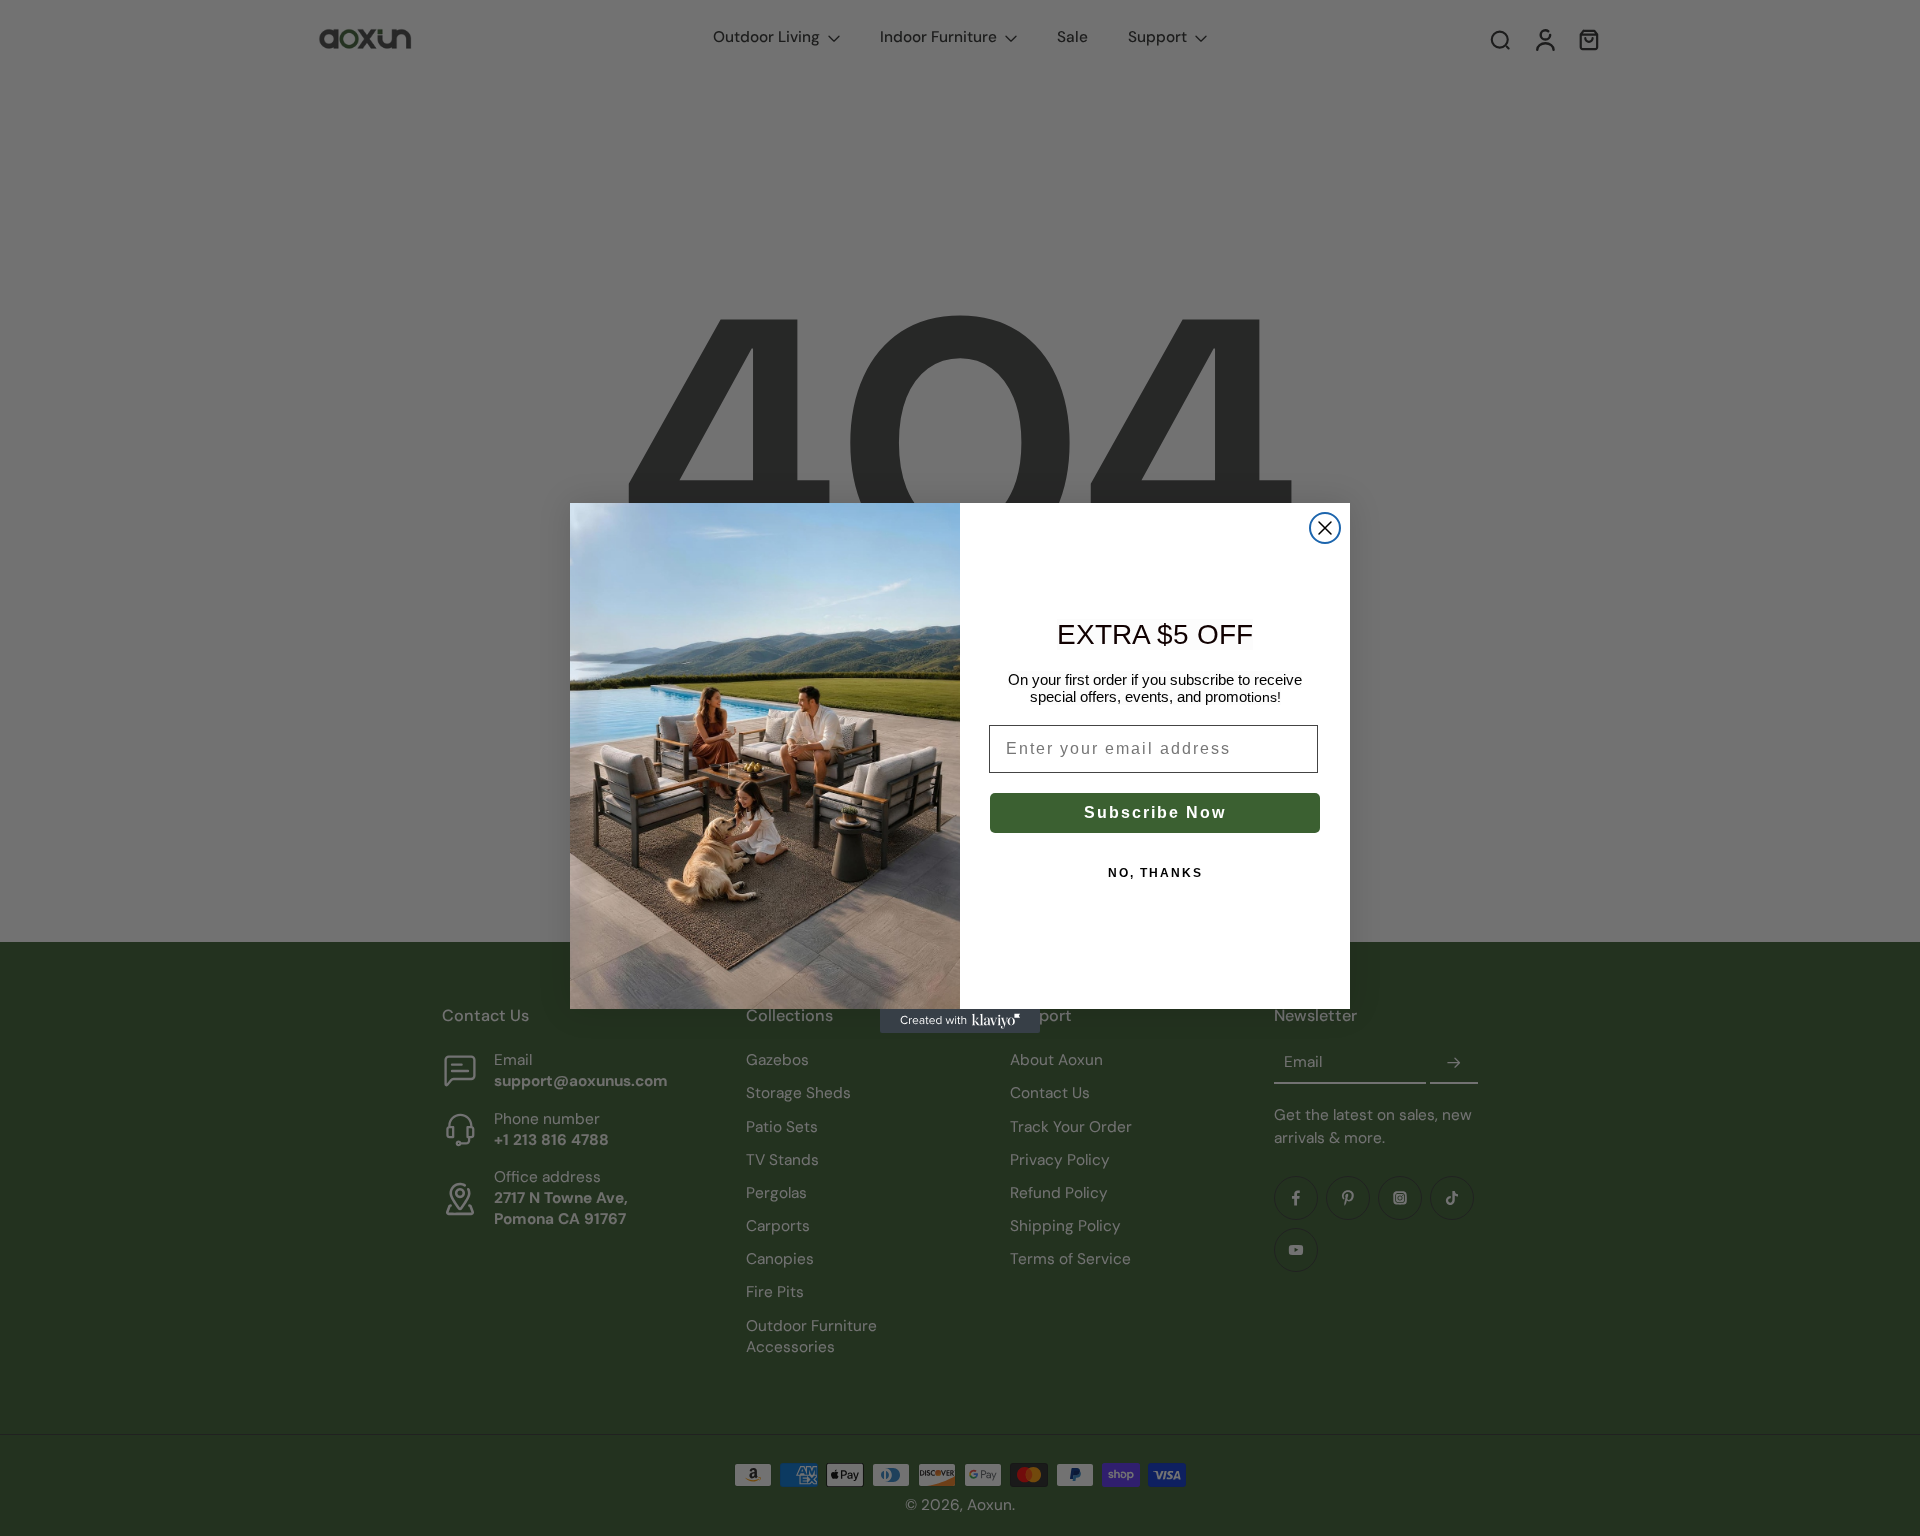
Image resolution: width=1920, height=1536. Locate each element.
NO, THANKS (1155, 873)
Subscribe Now (1155, 812)
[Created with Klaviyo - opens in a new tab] (960, 1021)
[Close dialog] (1325, 528)
